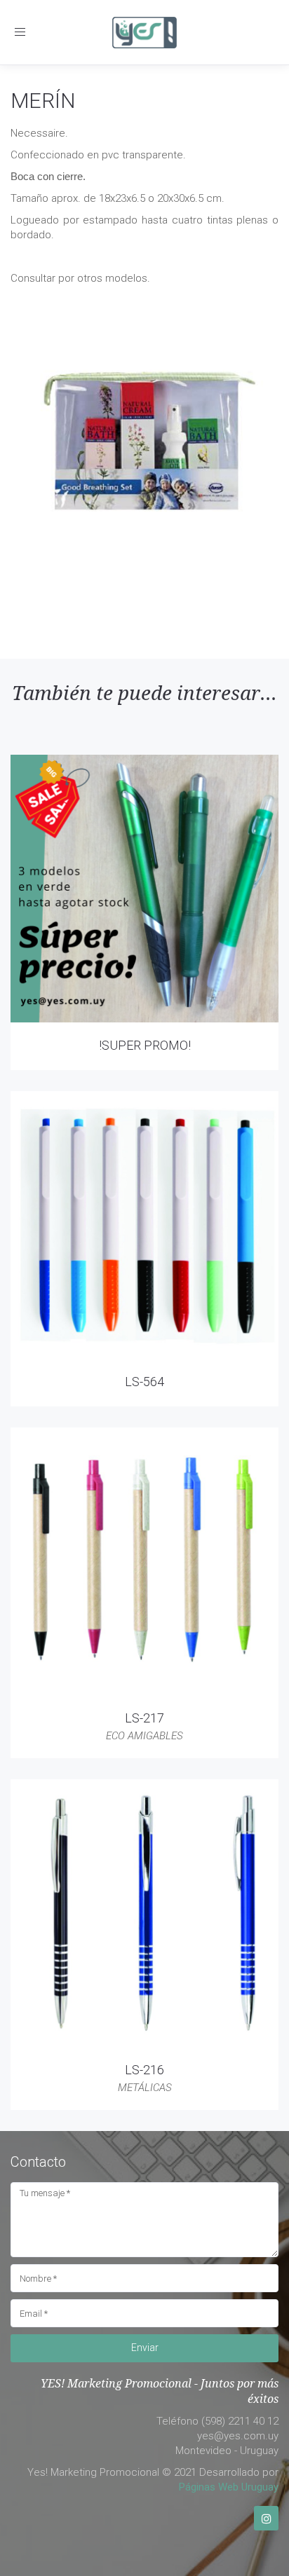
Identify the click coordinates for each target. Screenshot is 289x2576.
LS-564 (144, 1382)
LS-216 (144, 2070)
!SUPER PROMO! (145, 1045)
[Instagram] (266, 2518)
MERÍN (43, 101)
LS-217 (144, 1718)
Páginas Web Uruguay (229, 2487)
